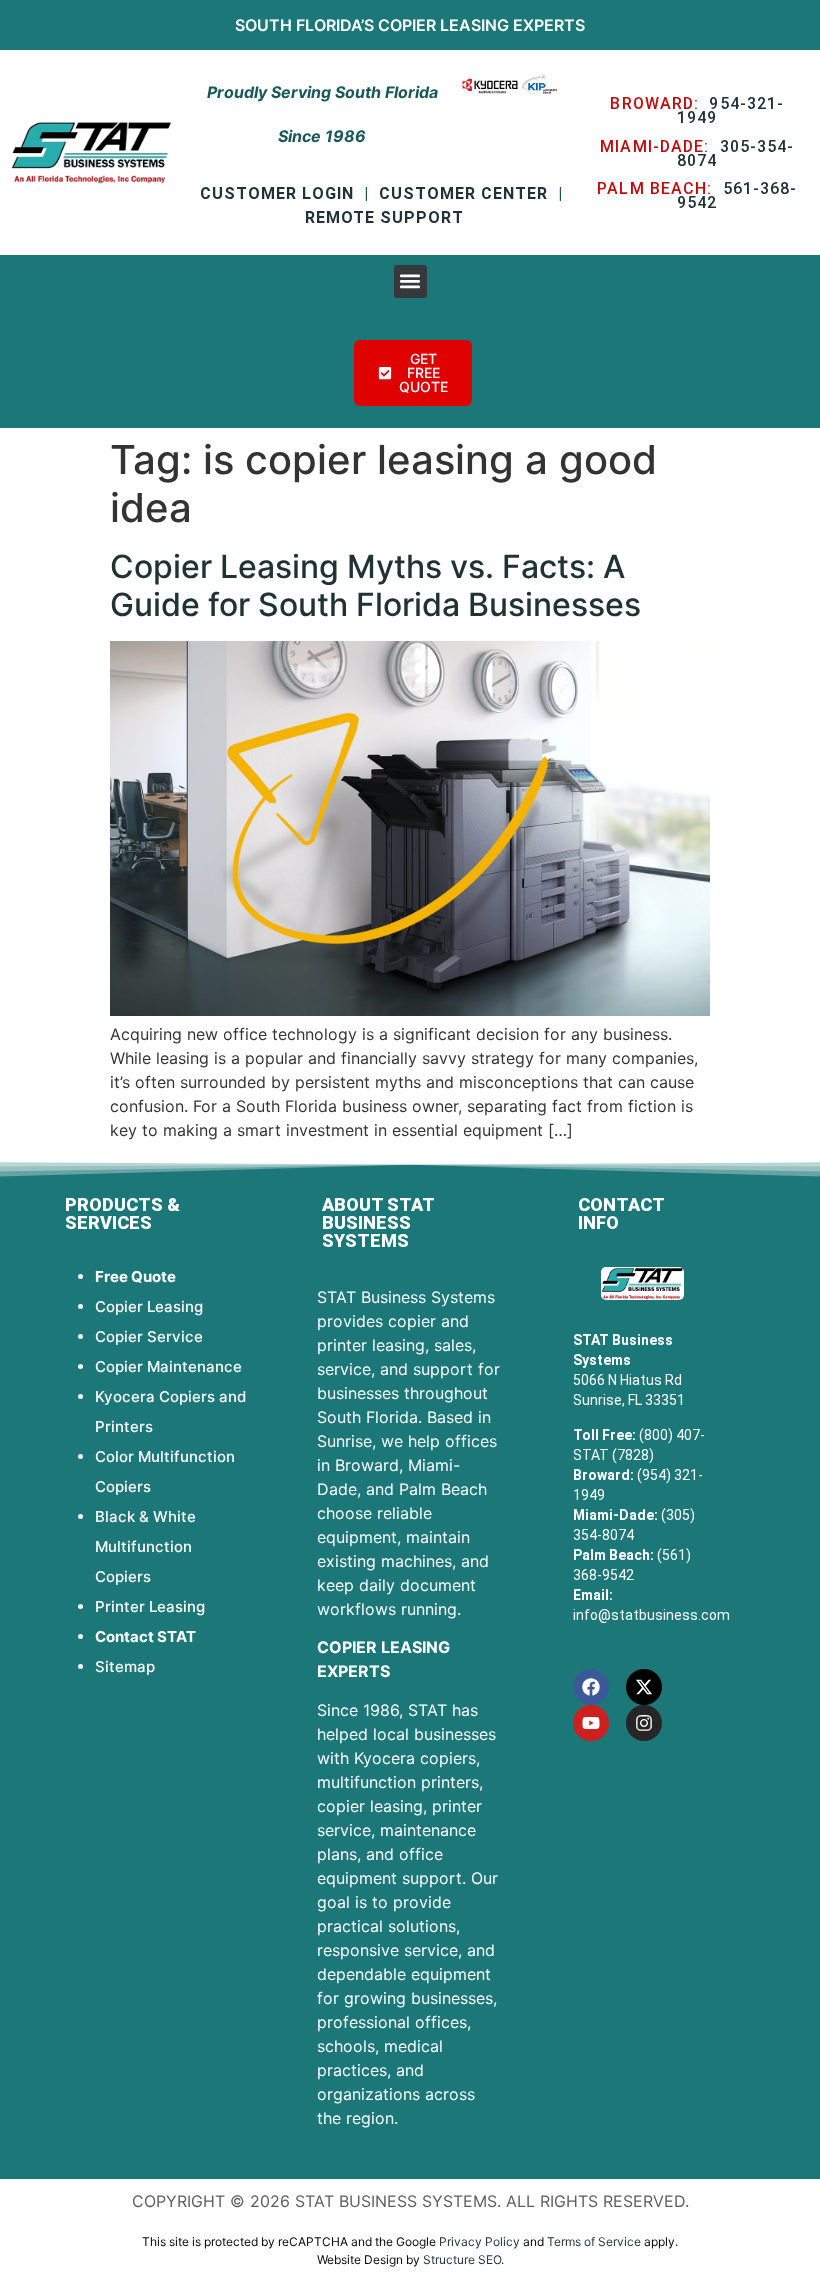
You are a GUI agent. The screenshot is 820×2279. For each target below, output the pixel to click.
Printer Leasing (150, 1606)
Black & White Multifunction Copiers (145, 1546)
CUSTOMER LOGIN (277, 193)
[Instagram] (644, 1723)
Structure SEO (462, 2259)
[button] (410, 281)
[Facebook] (591, 1687)
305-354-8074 (735, 153)
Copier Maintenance (168, 1366)
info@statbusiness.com (651, 1615)
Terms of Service (594, 2241)
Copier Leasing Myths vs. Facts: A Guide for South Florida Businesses (375, 585)
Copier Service (149, 1336)
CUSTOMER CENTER (463, 193)
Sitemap (125, 1666)
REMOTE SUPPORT (384, 217)
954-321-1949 (730, 110)
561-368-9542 (737, 195)
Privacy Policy (479, 2241)
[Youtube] (591, 1723)
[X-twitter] (644, 1687)
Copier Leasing (443, 25)
